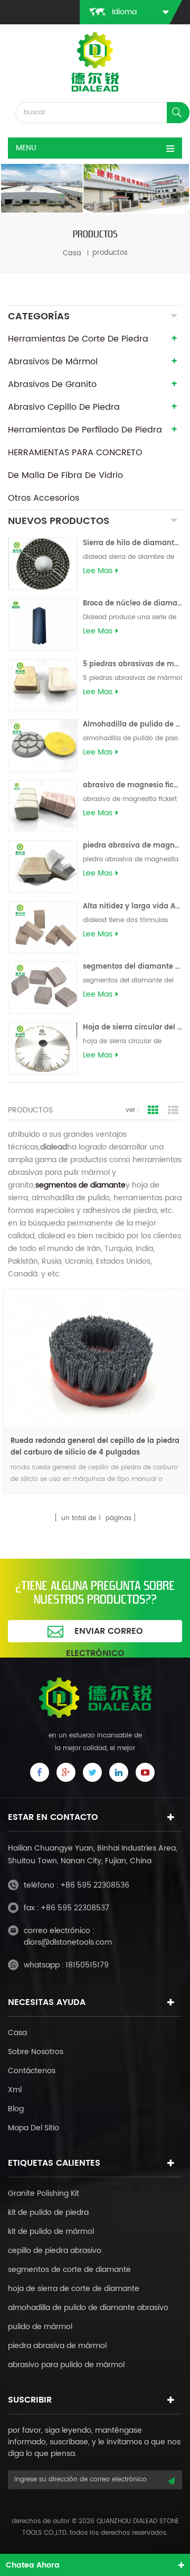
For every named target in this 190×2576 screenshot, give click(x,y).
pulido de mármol (40, 2327)
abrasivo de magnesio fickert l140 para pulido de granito (132, 785)
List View (173, 1110)
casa (72, 253)
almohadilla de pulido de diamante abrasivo (88, 2308)
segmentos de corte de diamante (69, 2270)
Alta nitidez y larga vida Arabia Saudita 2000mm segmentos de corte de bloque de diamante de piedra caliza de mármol (132, 907)
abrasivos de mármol (53, 362)
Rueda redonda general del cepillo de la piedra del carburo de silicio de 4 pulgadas (95, 1447)
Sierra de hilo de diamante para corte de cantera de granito (132, 543)
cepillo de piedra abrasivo (55, 2251)
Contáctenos (32, 2071)
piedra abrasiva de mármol (57, 2346)
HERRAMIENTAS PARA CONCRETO (75, 453)
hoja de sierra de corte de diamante (74, 2289)
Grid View (153, 1110)
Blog (16, 2109)
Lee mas (98, 571)
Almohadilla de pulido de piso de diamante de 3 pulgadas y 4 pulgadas (132, 725)
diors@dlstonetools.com (68, 1942)
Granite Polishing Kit (44, 2193)
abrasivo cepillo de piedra (64, 407)
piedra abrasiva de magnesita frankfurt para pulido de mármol (132, 846)
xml (15, 2090)
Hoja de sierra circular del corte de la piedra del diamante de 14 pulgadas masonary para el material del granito (132, 1028)
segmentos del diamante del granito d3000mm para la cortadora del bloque (132, 967)
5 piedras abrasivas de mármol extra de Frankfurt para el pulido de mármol (132, 664)
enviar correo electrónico (104, 1633)
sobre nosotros (36, 2052)
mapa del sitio (34, 2128)
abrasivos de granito (52, 384)
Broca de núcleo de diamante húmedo (132, 604)
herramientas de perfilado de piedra (85, 430)
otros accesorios (44, 498)
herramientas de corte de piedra (78, 339)
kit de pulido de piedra (48, 2212)
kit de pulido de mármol (51, 2232)
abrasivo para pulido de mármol (66, 2365)
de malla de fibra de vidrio (65, 475)
